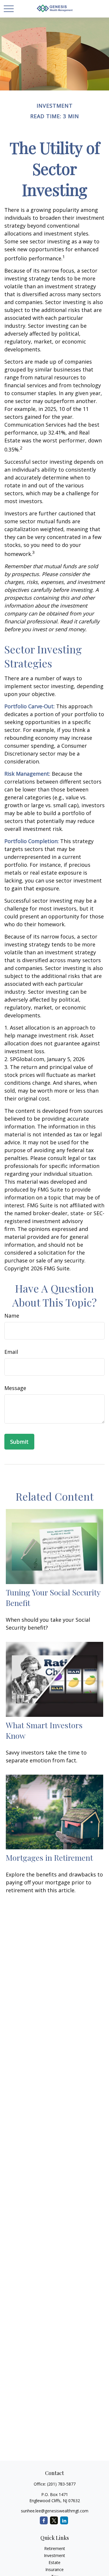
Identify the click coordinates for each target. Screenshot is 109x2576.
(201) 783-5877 (61, 2484)
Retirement (55, 2548)
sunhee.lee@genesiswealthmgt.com (55, 2511)
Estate (54, 2562)
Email (11, 1352)
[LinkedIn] (64, 2520)
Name (12, 1316)
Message (15, 1388)
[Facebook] (44, 2520)
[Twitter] (54, 2520)
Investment (54, 2555)
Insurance (54, 2569)
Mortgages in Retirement (49, 1858)
